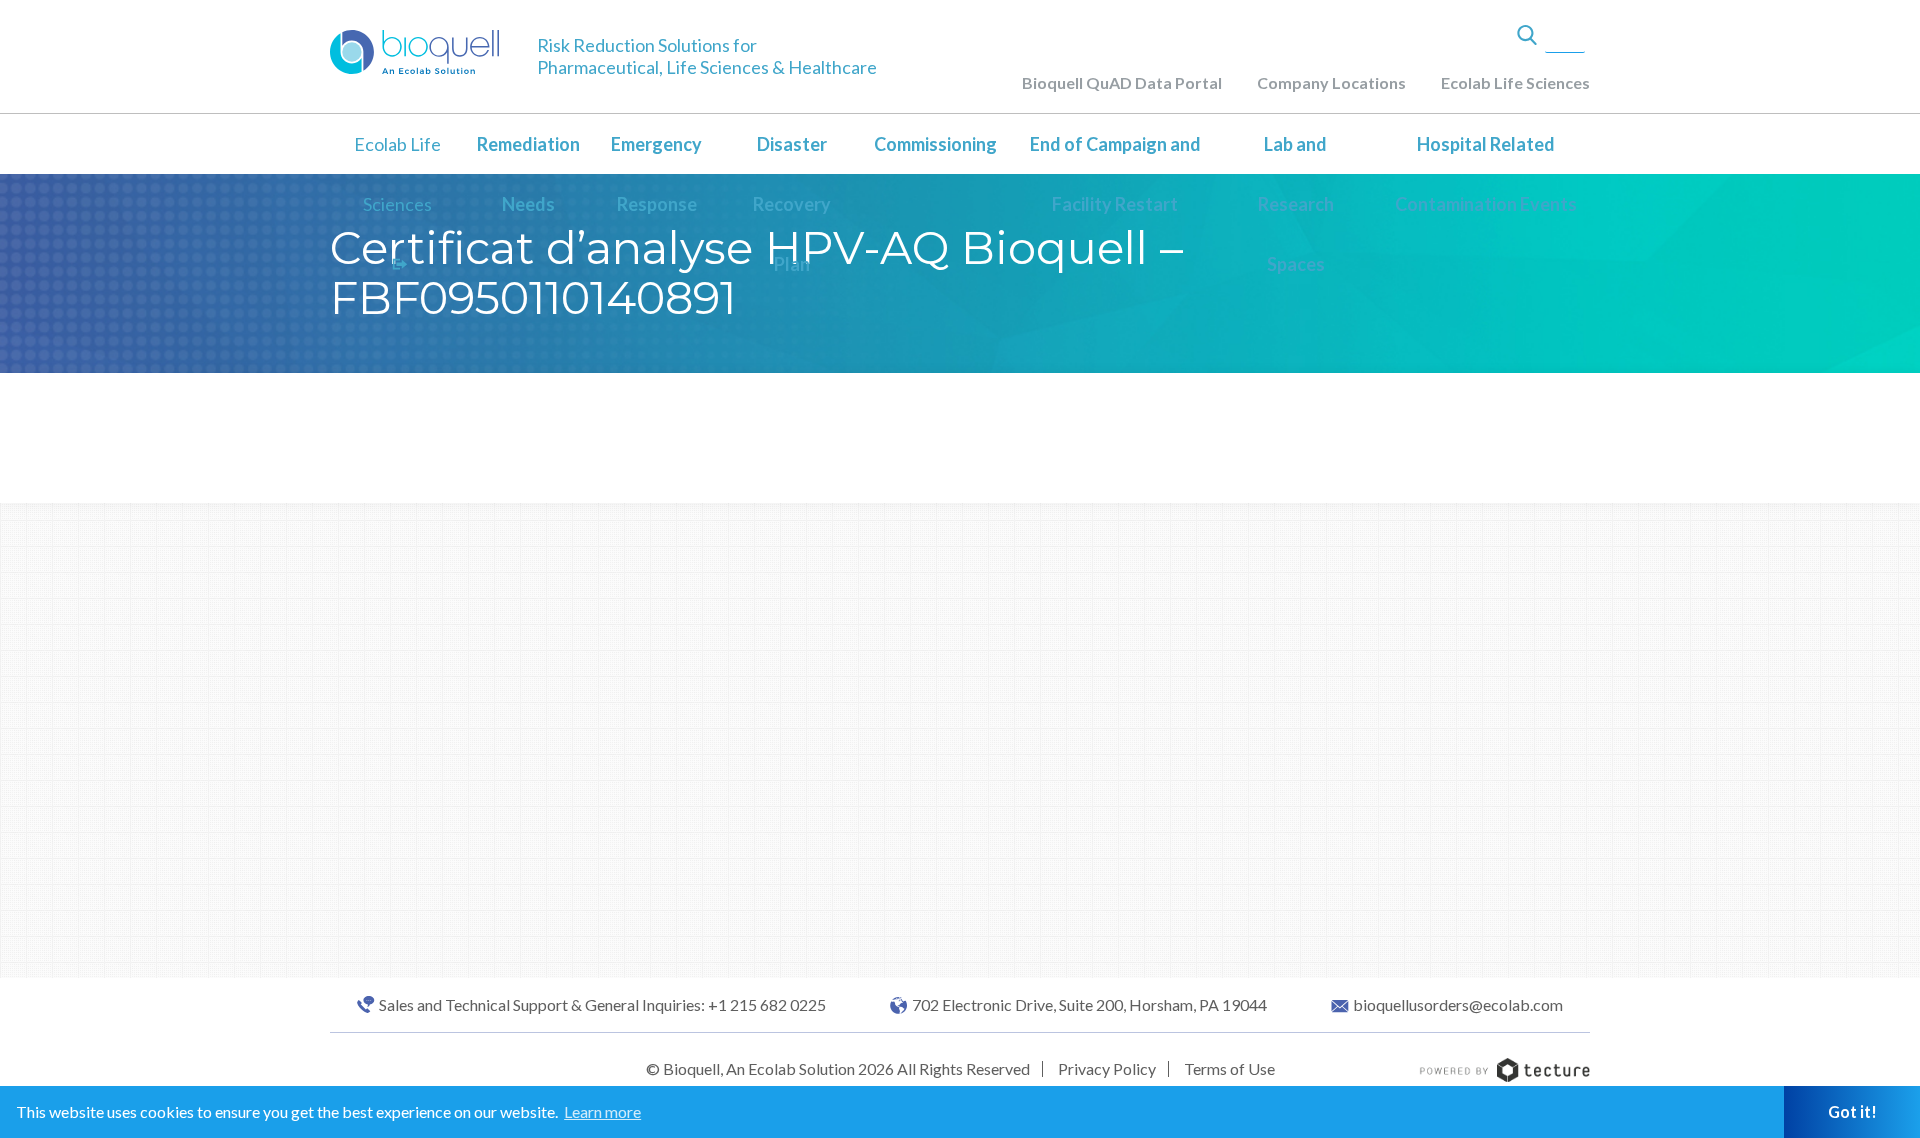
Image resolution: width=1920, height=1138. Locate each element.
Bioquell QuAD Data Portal (1122, 82)
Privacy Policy (1107, 1068)
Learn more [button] (602, 1111)
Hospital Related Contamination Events (1486, 174)
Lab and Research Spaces (1296, 204)
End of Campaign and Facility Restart (1115, 174)
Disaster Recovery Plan (792, 204)
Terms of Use (1229, 1068)
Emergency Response (656, 174)
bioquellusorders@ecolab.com (1458, 1005)
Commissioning (935, 144)
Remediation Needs (528, 174)
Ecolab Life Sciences (1515, 82)
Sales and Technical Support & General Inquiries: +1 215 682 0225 (602, 1005)
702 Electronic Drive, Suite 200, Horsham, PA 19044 (1089, 1005)
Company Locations (1331, 82)
